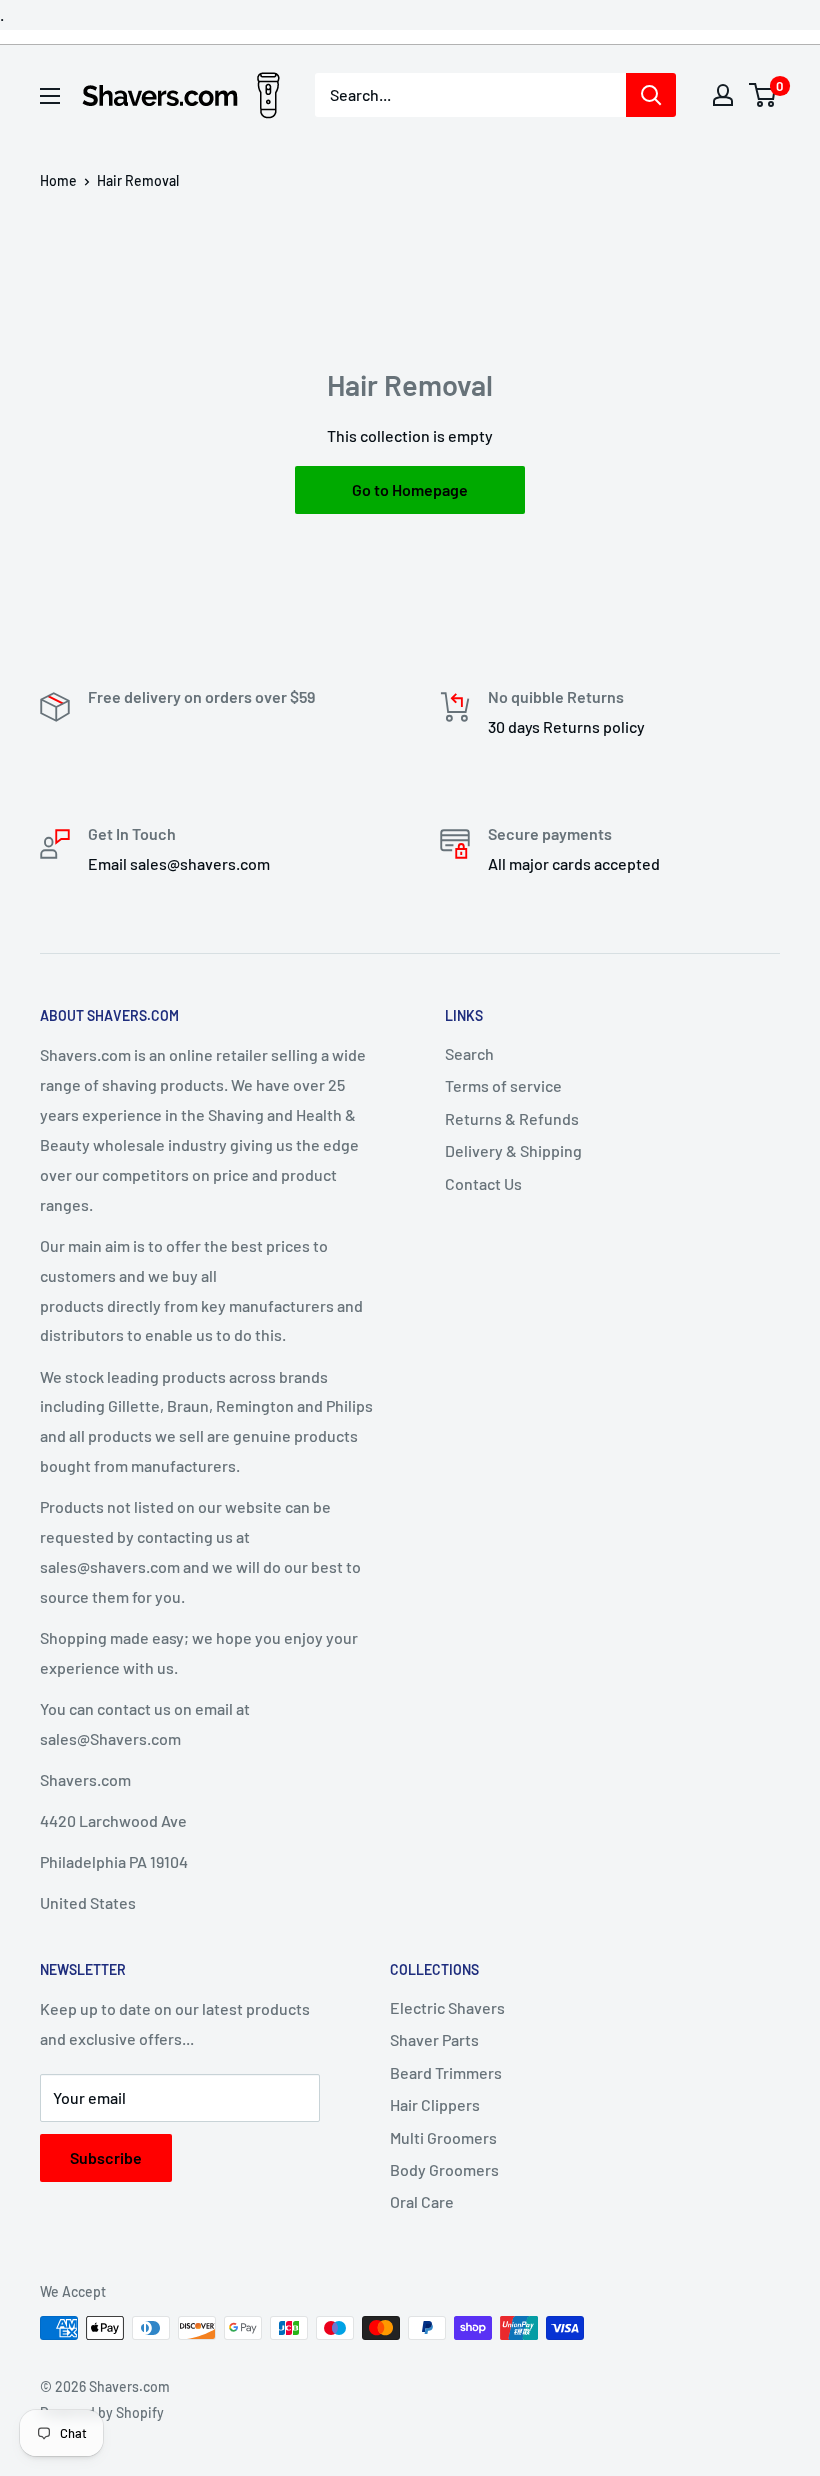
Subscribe (106, 2157)
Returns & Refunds (512, 1118)
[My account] (723, 95)
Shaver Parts (434, 2039)
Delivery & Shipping (513, 1150)
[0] (763, 95)
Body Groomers (444, 2169)
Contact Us (483, 1183)
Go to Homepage (410, 489)
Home (58, 180)
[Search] (651, 95)
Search (469, 1053)
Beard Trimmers (446, 2072)
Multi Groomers (443, 2137)
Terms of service (503, 1085)
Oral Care (422, 2201)
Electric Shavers (447, 2007)
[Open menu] (50, 96)
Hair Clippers (435, 2104)
